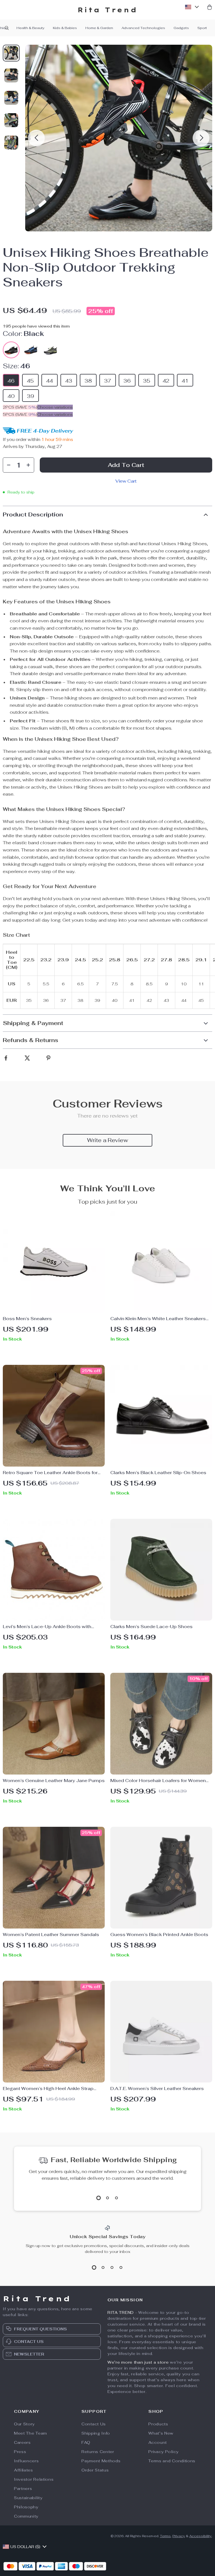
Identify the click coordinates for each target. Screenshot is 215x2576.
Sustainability (28, 2498)
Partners (23, 2489)
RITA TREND (121, 2312)
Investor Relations (34, 2479)
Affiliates (24, 2470)
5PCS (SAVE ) (20, 414)
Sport (202, 28)
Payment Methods (101, 2461)
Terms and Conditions (172, 2461)
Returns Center (98, 2452)
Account (158, 2442)
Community (26, 2516)
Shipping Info (96, 2433)
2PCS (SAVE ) (20, 407)
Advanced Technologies (143, 28)
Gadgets (181, 28)
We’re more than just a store (138, 2362)
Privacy (179, 2536)
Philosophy (26, 2507)
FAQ (86, 2442)
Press (20, 2452)
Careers (22, 2442)
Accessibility (200, 2536)
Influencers (26, 2461)
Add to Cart (126, 465)
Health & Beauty (31, 28)
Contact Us (94, 2424)
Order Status (95, 2470)
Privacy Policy (163, 2452)
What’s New (161, 2433)
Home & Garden (99, 28)
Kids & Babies (65, 28)
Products (158, 2424)
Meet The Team (31, 2433)
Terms (165, 2536)
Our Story (24, 2424)
